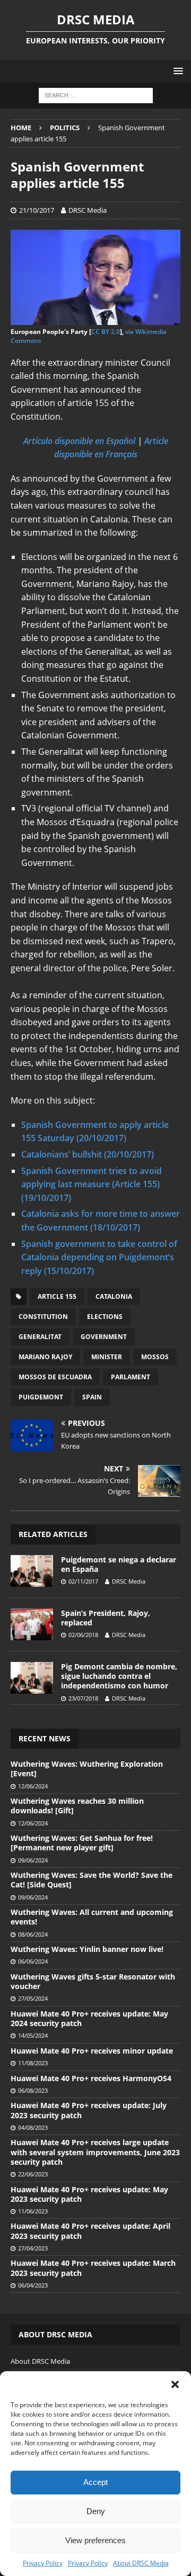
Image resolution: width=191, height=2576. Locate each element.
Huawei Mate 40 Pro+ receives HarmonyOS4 (91, 2078)
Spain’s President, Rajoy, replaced (106, 1618)
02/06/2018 (83, 1635)
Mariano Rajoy (45, 1357)
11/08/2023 (33, 2063)
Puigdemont (41, 1397)
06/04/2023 (33, 2285)
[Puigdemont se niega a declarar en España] (32, 1571)
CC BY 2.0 (106, 332)
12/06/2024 (33, 1786)
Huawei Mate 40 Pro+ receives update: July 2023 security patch (89, 2110)
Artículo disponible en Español (79, 441)
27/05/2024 (33, 1998)
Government (104, 1337)
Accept (95, 2482)
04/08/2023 (33, 2127)
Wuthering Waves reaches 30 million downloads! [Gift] (77, 1806)
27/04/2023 (33, 2248)
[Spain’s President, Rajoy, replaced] (32, 1624)
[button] (175, 2384)
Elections (105, 1317)
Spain (92, 1397)
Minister (107, 1357)
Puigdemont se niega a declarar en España (119, 1564)
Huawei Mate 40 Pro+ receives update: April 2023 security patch (90, 2231)
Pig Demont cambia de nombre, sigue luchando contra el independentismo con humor (119, 1676)
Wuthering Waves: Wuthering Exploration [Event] (87, 1769)
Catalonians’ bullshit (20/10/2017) (88, 1154)
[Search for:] (96, 95)
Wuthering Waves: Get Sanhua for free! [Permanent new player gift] (82, 1843)
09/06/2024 (33, 1860)
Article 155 (57, 1296)
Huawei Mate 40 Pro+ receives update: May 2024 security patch (89, 2018)
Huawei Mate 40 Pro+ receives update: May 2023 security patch (89, 2194)
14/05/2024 (33, 2035)
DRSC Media (88, 210)
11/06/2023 (33, 2211)
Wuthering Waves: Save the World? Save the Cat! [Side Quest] (92, 1880)
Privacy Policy (43, 2563)
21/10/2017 (37, 210)
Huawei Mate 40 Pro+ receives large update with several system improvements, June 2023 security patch (95, 2152)
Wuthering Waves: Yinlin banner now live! (87, 1949)
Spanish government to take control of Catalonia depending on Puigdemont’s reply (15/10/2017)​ (99, 1257)
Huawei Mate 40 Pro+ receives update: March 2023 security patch (93, 2268)
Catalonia (114, 1296)
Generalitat (40, 1337)
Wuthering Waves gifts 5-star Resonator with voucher (93, 1981)
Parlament (131, 1377)
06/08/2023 (33, 2090)
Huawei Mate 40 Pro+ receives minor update (92, 2051)
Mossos (155, 1357)
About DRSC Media (141, 2563)
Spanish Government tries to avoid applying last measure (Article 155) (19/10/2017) (92, 1184)
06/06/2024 (33, 1961)
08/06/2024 (33, 1934)
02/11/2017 (83, 1581)
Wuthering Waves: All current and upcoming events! (92, 1917)
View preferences (95, 2540)
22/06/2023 (33, 2174)
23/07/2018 (83, 1698)
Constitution (43, 1317)
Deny (96, 2511)
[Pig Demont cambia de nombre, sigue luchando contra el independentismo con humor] (32, 1678)
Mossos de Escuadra (55, 1377)
